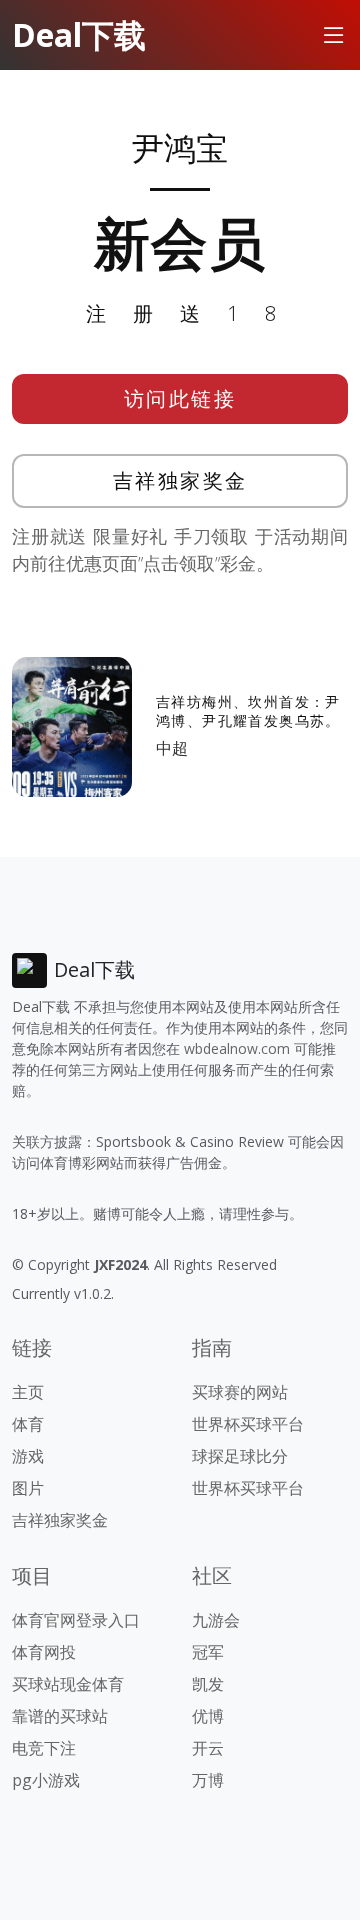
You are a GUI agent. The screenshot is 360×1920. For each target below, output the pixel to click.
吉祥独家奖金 (180, 480)
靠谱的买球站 (60, 1716)
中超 (172, 748)
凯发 (208, 1684)
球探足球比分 (240, 1456)
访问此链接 (180, 398)
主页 (28, 1392)
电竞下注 (44, 1748)
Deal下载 (79, 34)
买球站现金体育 (68, 1684)
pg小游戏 (46, 1780)
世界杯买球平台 (248, 1424)
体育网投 (44, 1652)
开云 (208, 1748)
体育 (28, 1424)
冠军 (208, 1652)
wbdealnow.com (237, 1048)
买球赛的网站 (240, 1392)
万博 (208, 1780)
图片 (28, 1488)
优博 (208, 1716)
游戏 (28, 1456)
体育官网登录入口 (76, 1620)
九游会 (216, 1620)
